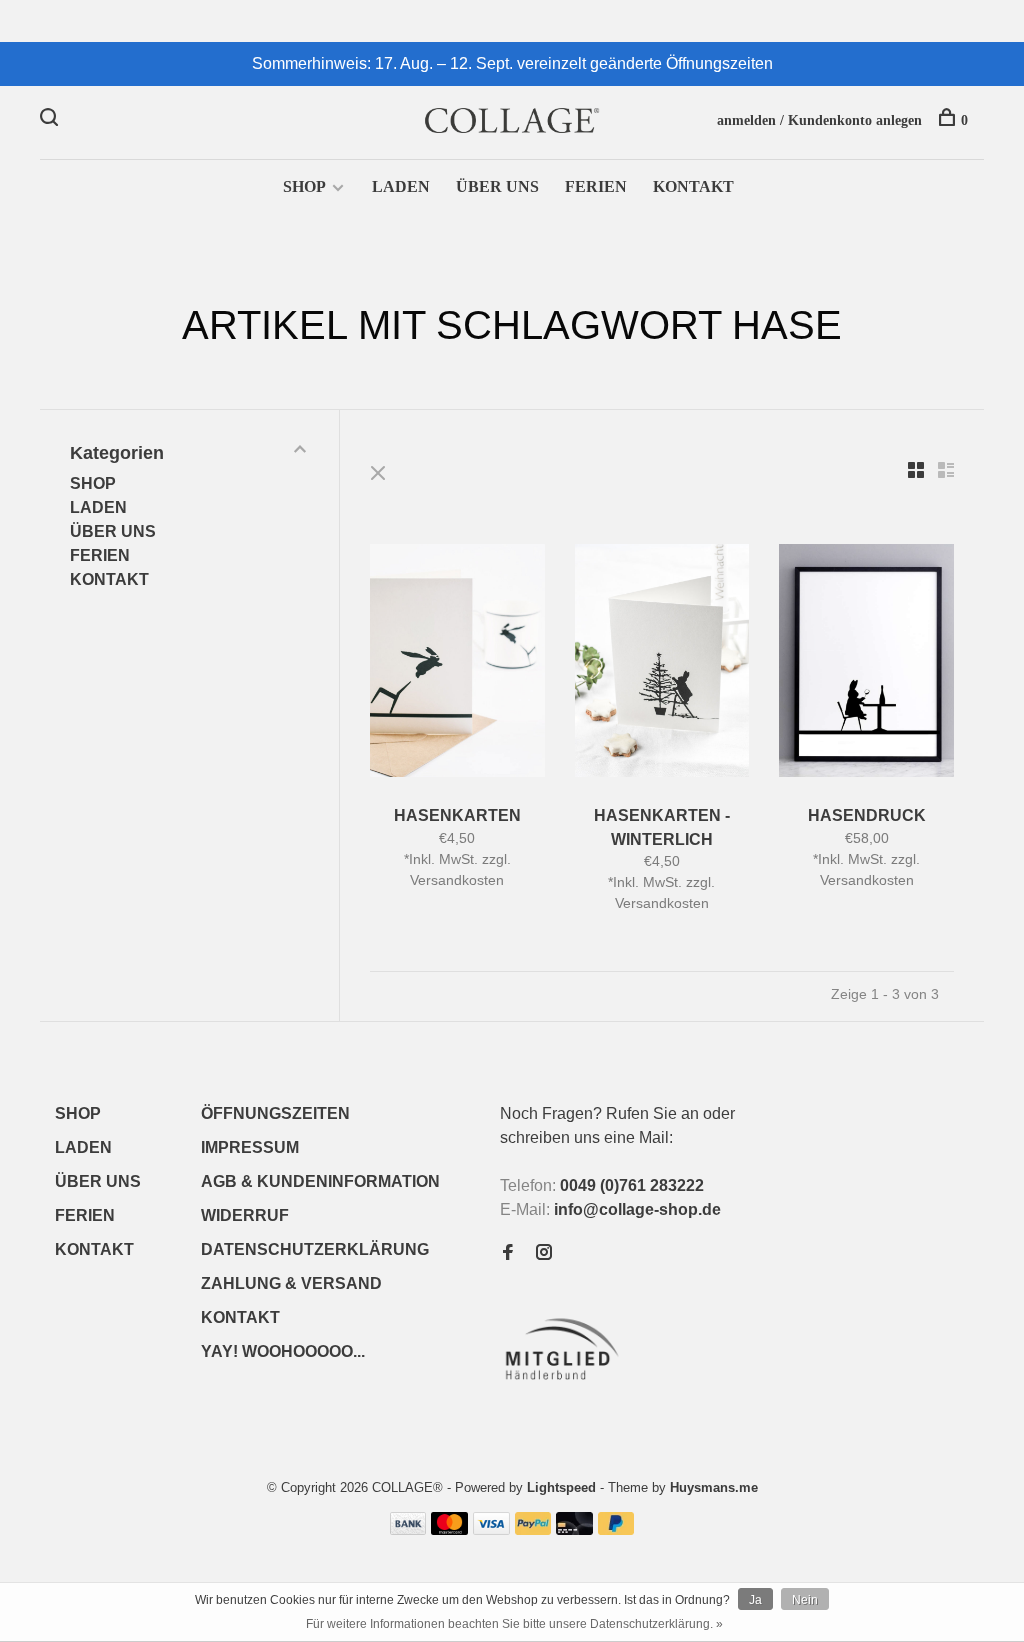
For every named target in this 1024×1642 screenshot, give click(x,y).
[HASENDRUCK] (866, 664)
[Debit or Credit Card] (574, 1529)
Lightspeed (561, 1487)
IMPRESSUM (250, 1147)
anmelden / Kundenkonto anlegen (819, 120)
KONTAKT (693, 186)
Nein (805, 1600)
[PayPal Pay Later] (616, 1529)
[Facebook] (508, 1253)
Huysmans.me (714, 1487)
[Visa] (491, 1529)
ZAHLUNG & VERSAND (291, 1283)
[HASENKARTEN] (457, 664)
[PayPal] (533, 1529)
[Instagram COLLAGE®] (544, 1253)
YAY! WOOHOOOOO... (283, 1351)
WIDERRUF (245, 1215)
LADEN (401, 186)
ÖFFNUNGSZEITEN (275, 1113)
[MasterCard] (449, 1529)
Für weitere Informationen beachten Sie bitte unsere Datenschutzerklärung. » (514, 1624)
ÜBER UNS (497, 186)
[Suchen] (51, 120)
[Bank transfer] (408, 1529)
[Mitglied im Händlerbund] (566, 1385)
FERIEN (596, 186)
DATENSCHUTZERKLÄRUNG (315, 1249)
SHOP (304, 186)
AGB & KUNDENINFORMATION (320, 1181)
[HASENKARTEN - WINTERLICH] (662, 664)
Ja (755, 1600)
